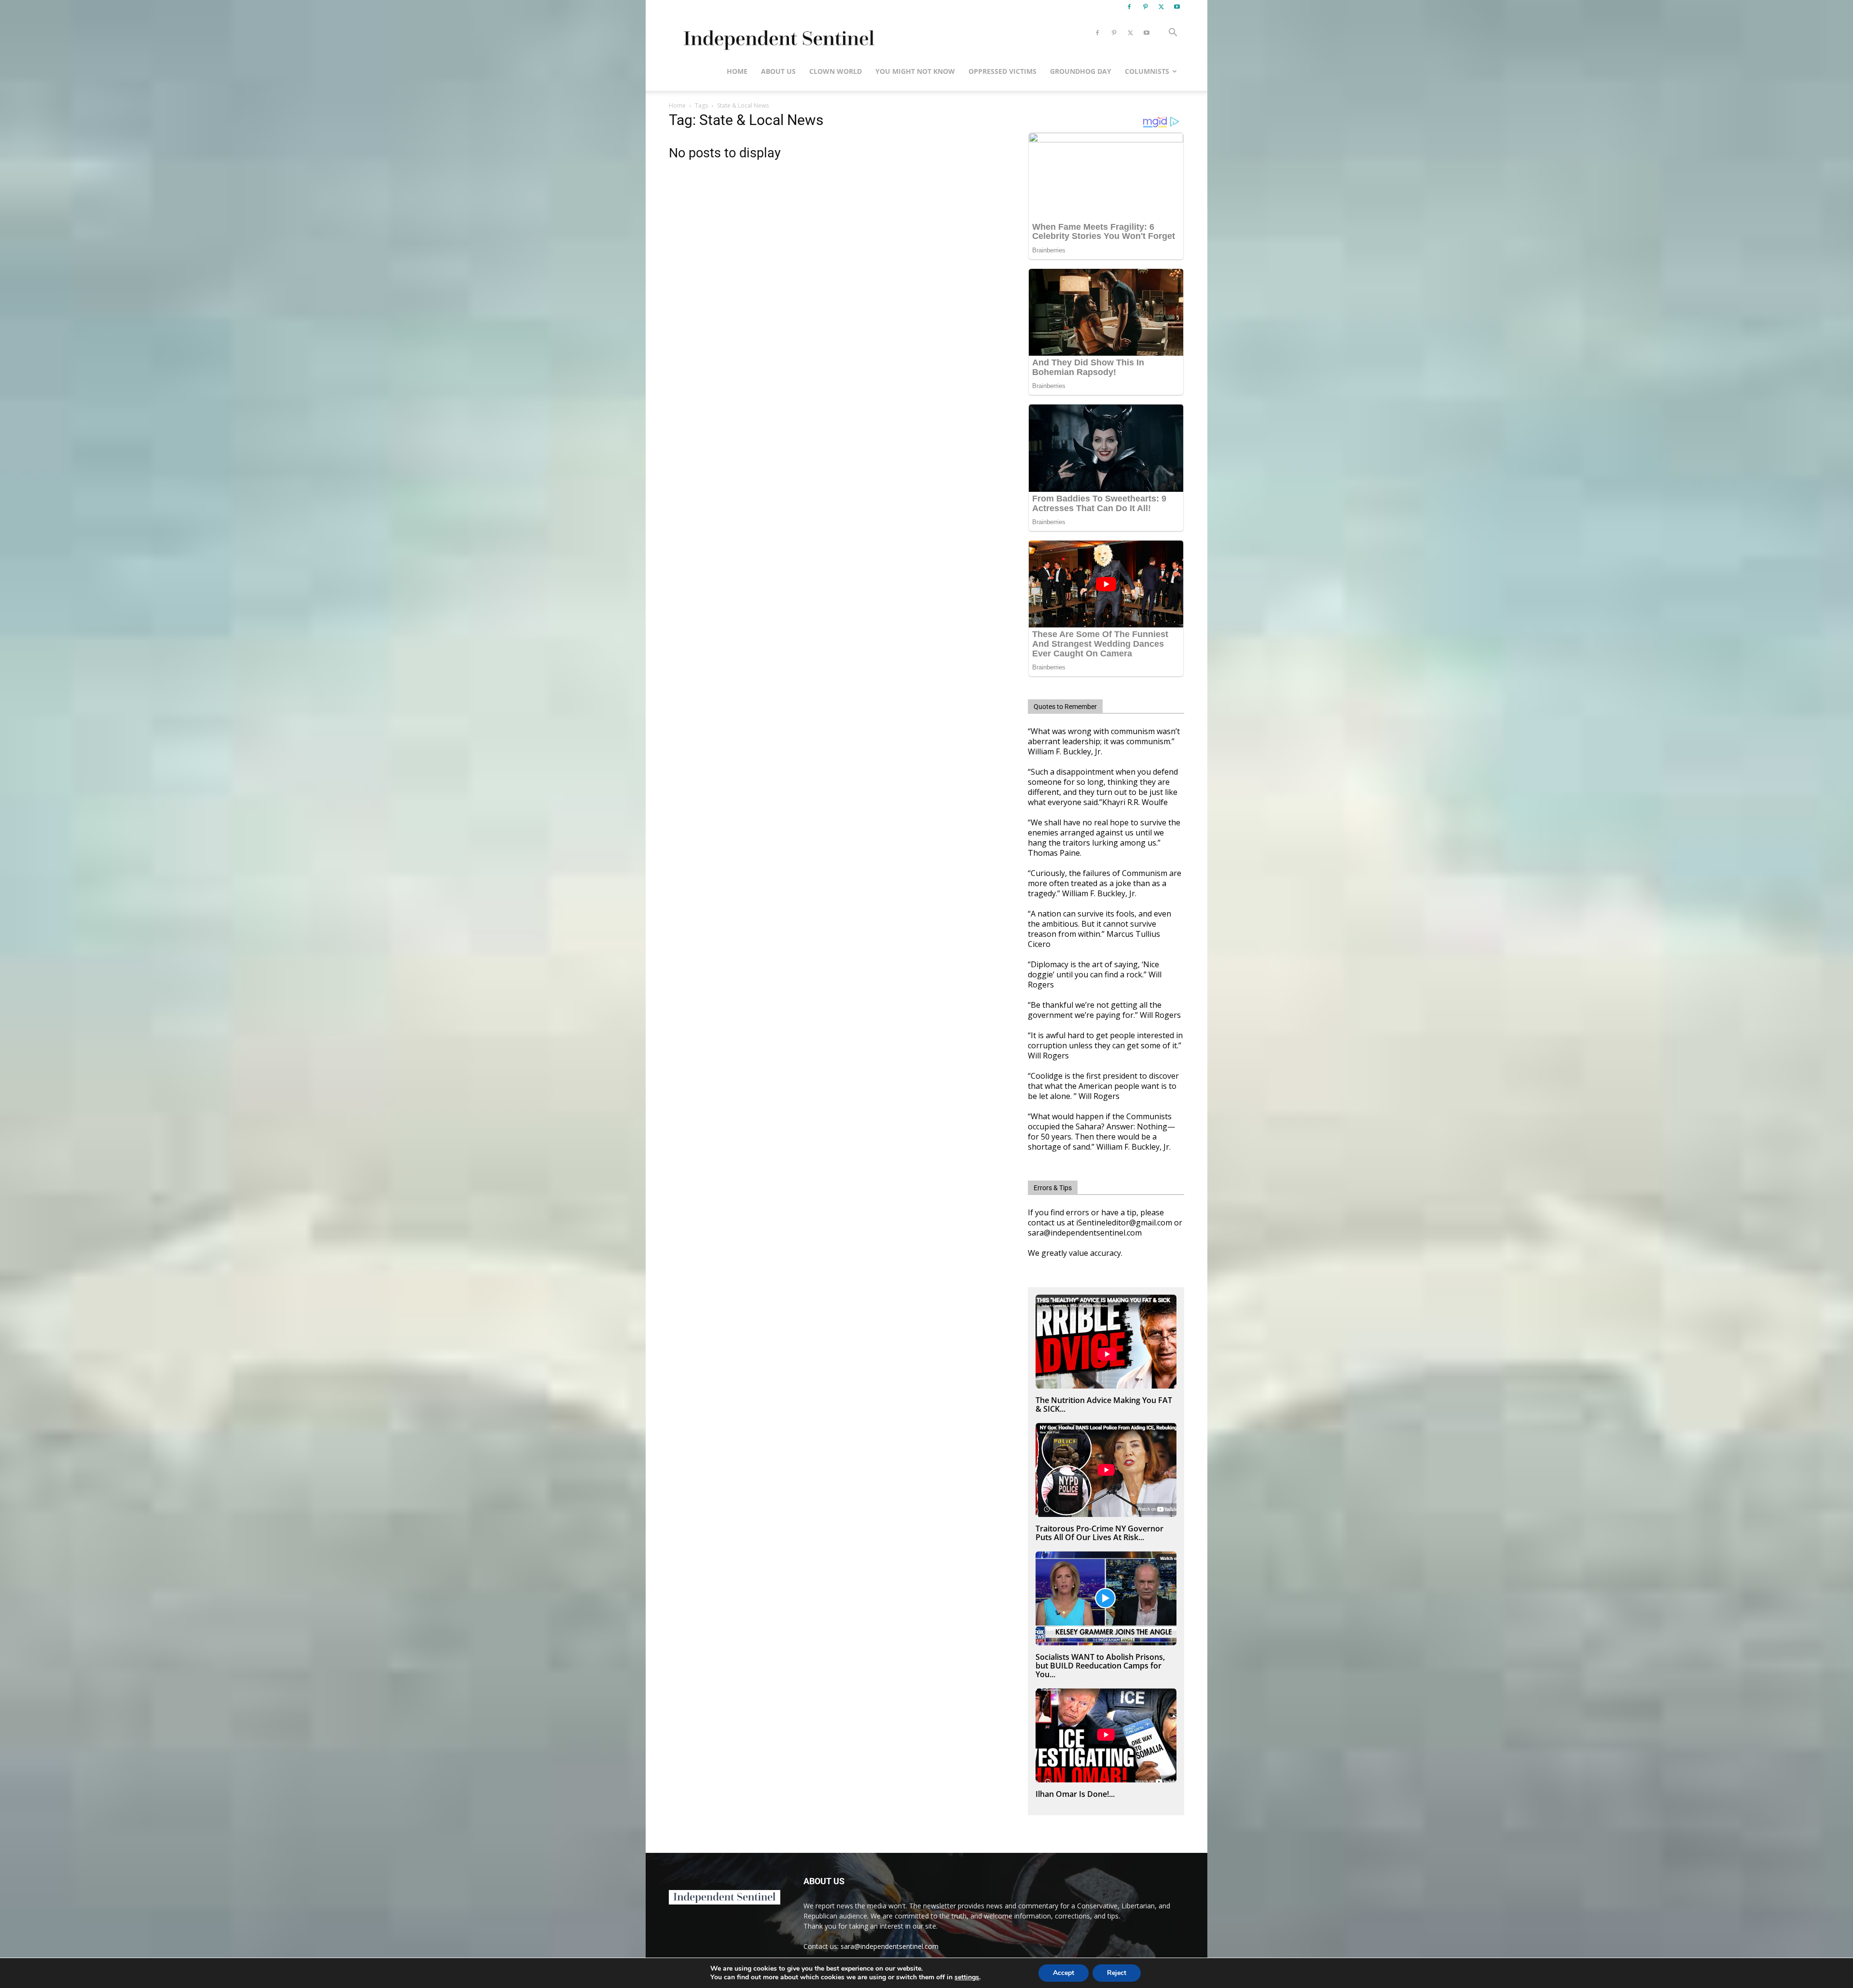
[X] (1161, 7)
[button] (1173, 34)
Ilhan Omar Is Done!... (1075, 1794)
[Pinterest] (1145, 7)
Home (737, 71)
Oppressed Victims (1003, 71)
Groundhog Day (1081, 71)
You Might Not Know (915, 71)
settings (967, 1977)
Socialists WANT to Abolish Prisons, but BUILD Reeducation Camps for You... (1100, 1666)
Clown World (836, 71)
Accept (1064, 1973)
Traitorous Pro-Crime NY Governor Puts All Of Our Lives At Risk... (1099, 1533)
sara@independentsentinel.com (890, 1946)
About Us (778, 71)
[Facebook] (1129, 7)
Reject (1117, 1973)
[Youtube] (1177, 7)
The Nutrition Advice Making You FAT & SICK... (1104, 1404)
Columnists (1147, 71)
